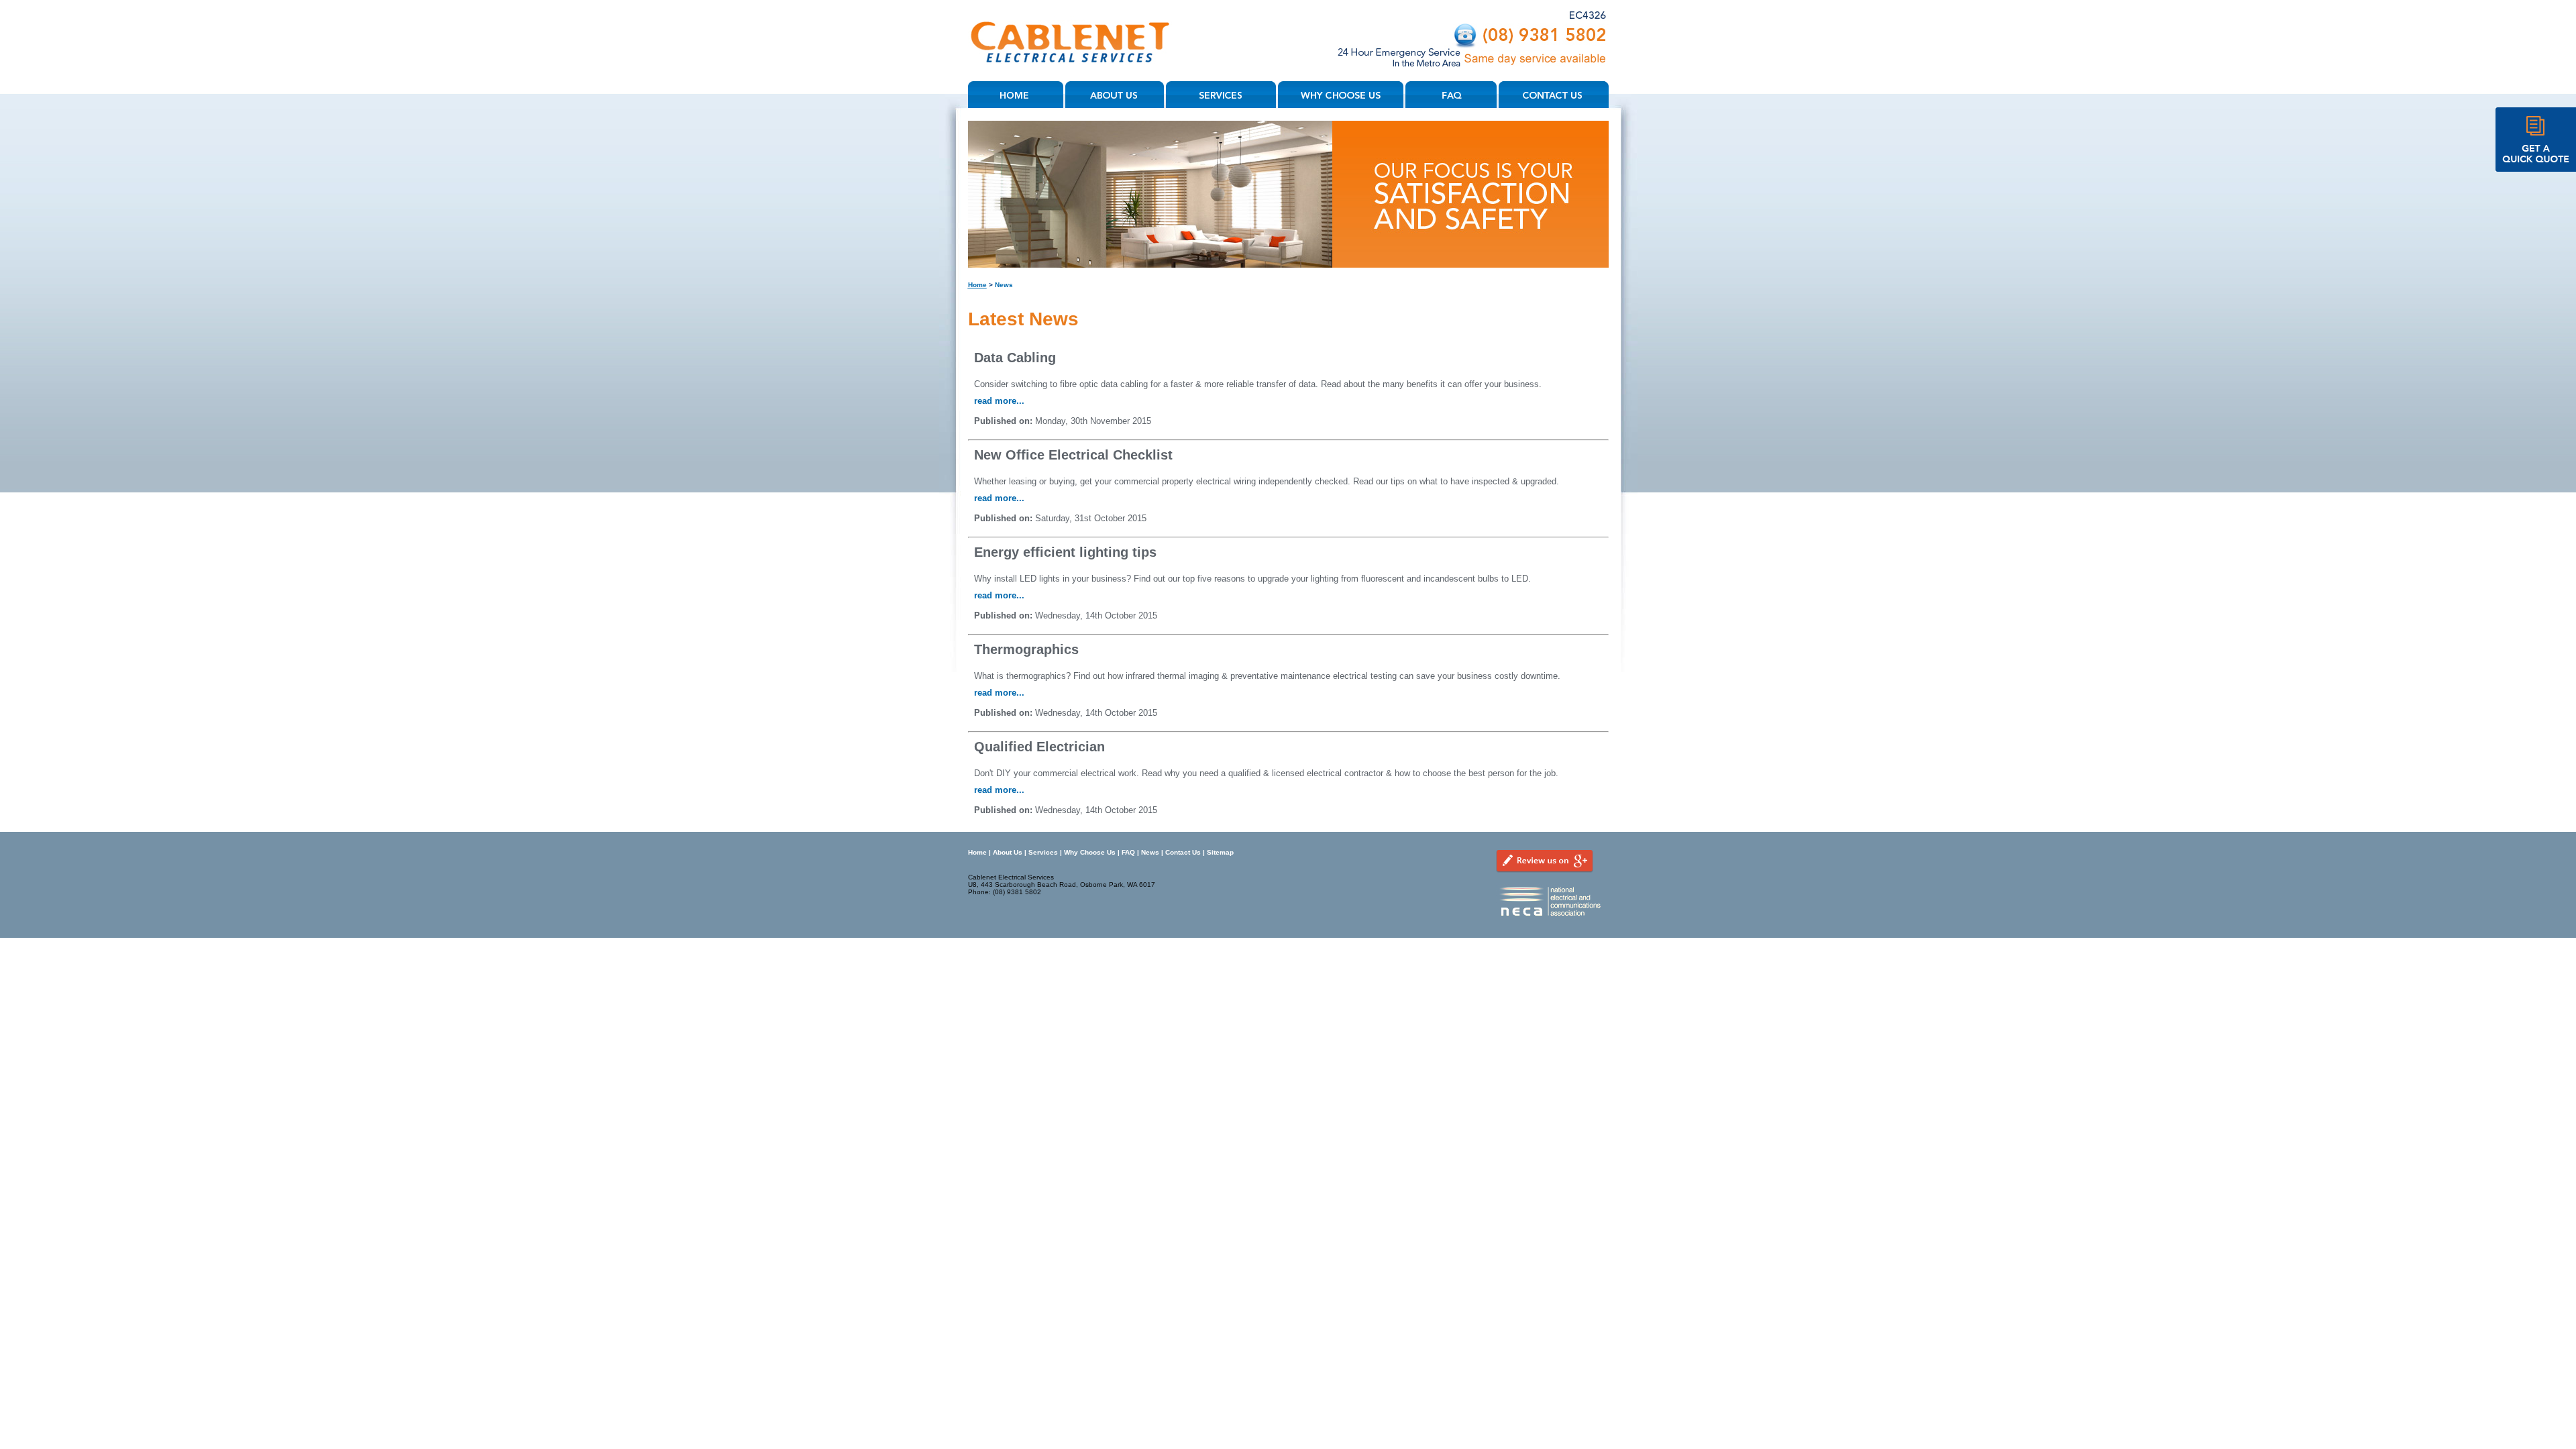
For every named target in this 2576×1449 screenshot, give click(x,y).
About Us (1008, 852)
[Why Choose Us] (1342, 95)
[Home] (1017, 95)
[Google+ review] (1545, 881)
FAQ (1128, 852)
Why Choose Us (1090, 852)
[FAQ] (1452, 95)
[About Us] (1116, 95)
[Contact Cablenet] (1473, 70)
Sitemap (1220, 852)
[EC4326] (1588, 21)
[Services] (1222, 95)
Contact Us (1183, 852)
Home (977, 285)
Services (1043, 852)
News (1150, 852)
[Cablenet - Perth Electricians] (1072, 78)
